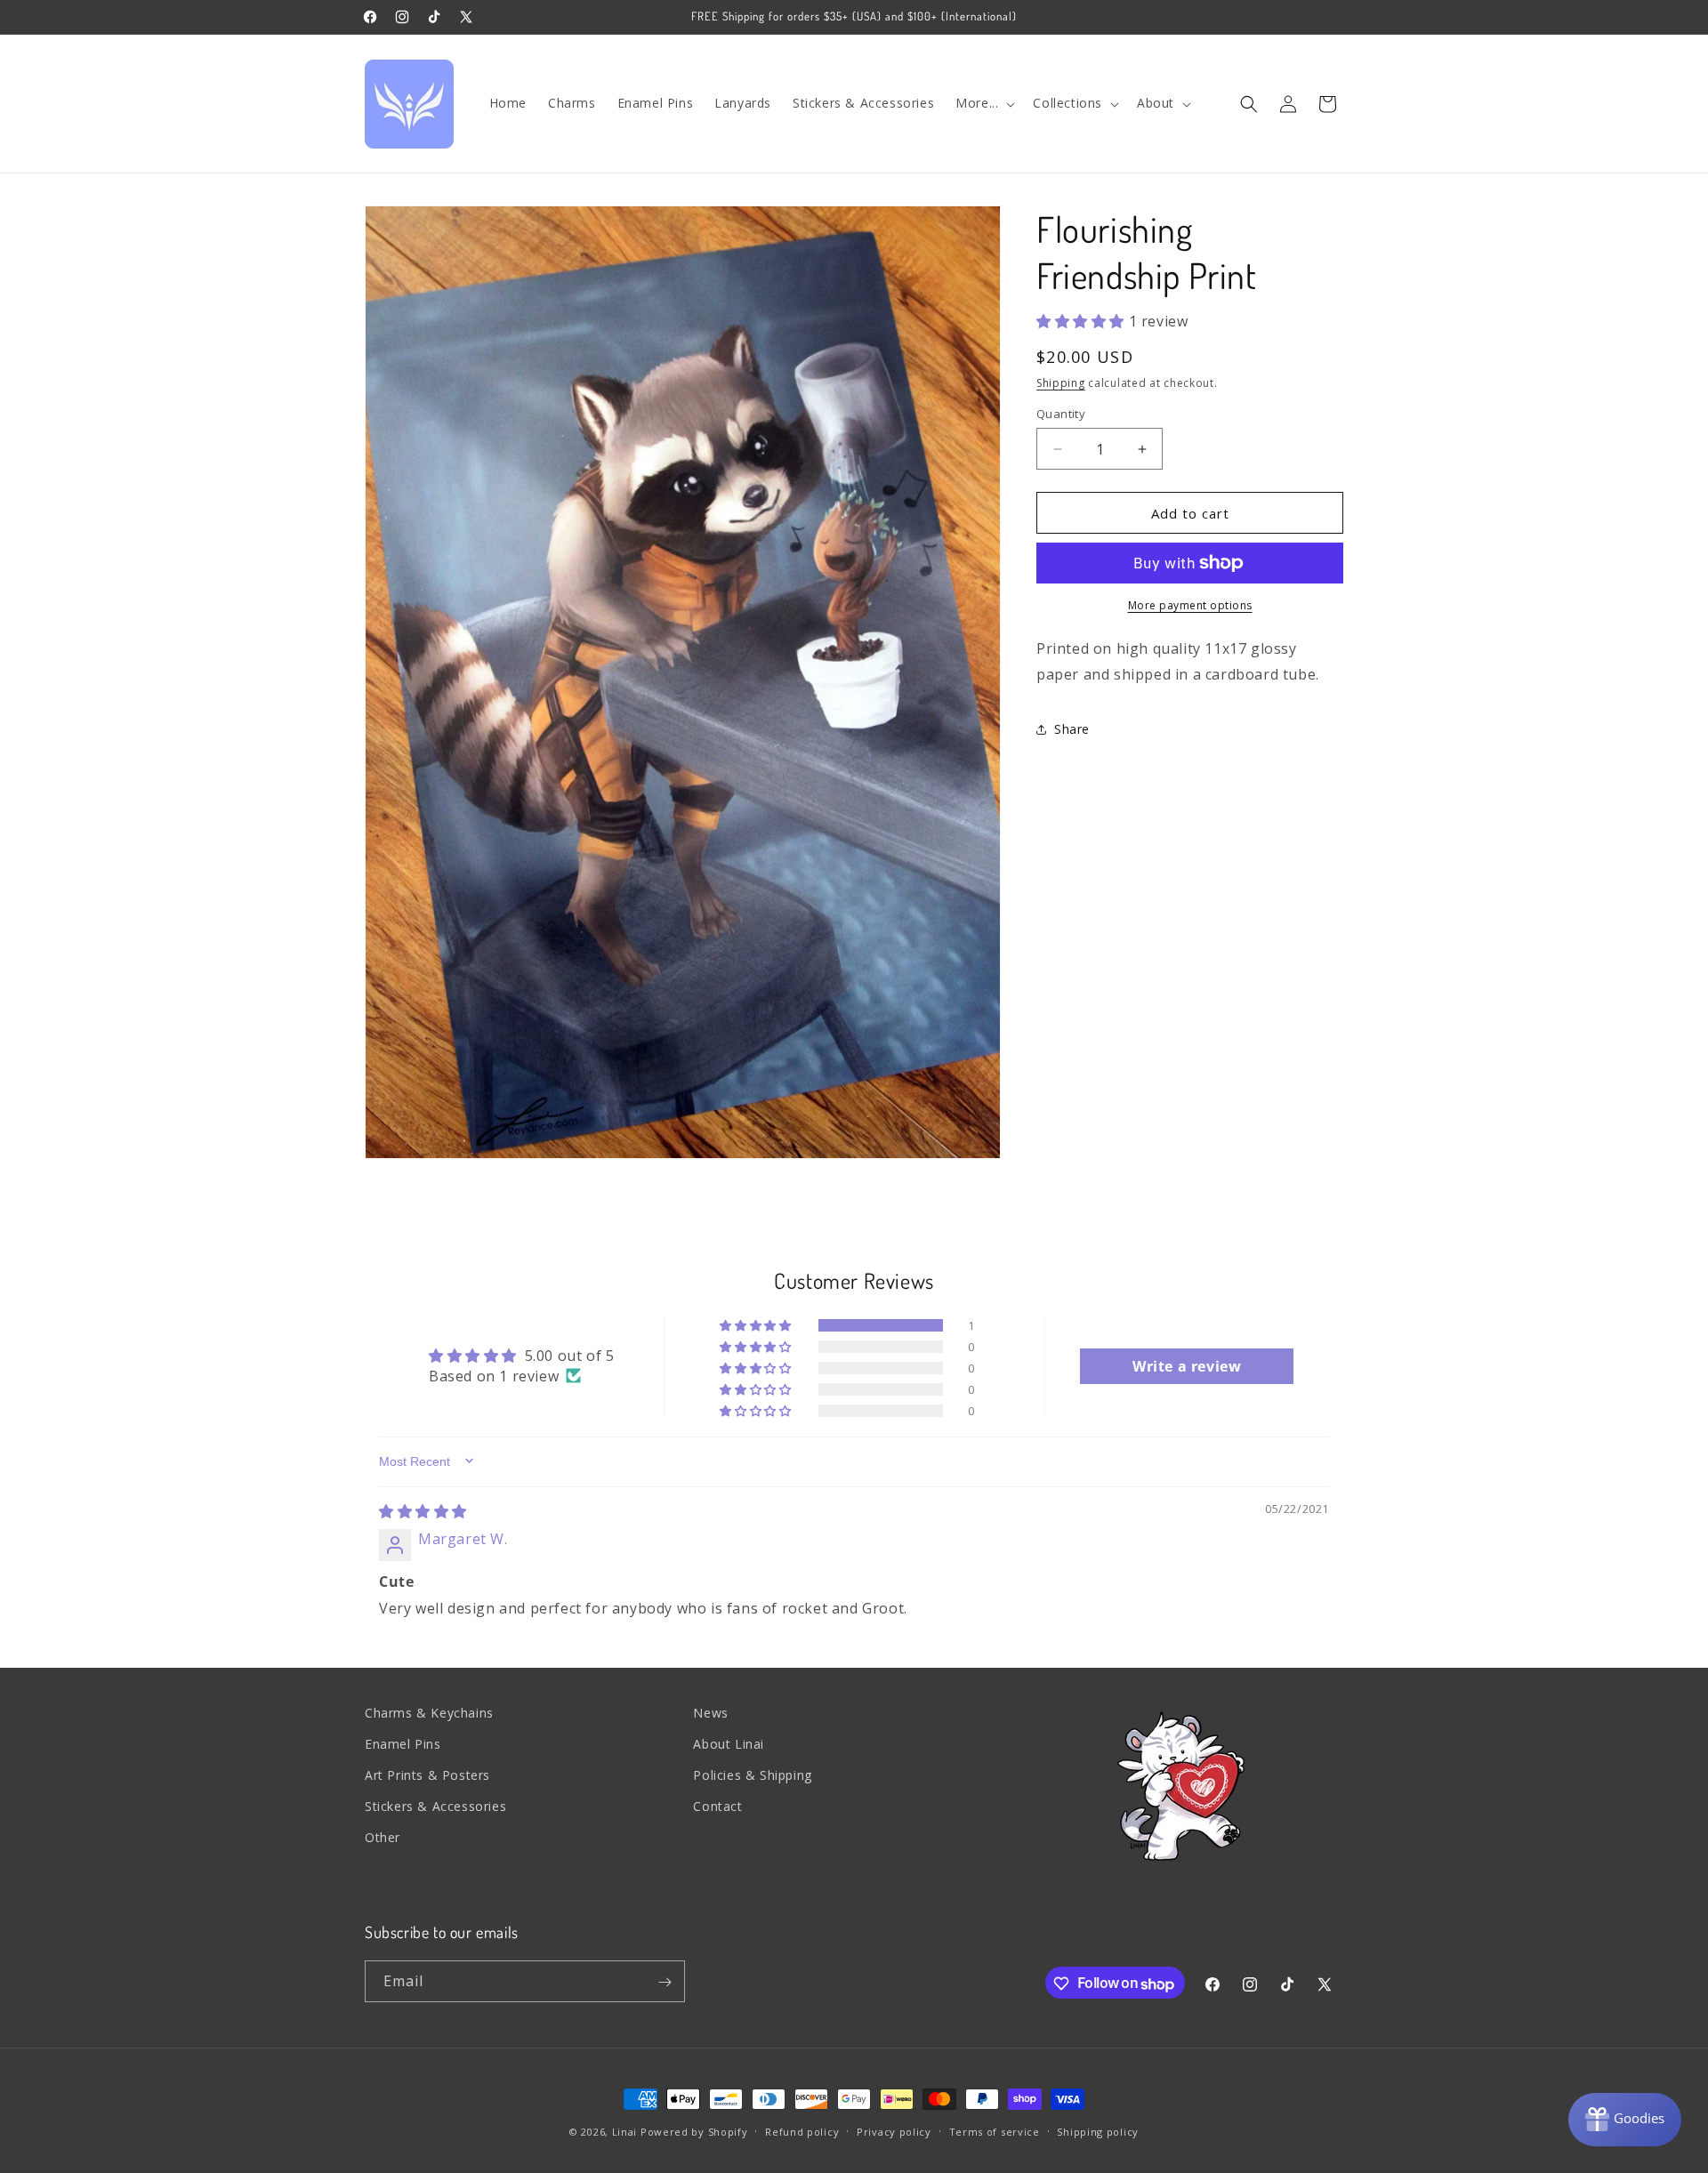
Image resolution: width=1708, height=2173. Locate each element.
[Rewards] (1625, 2120)
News (710, 1713)
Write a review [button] (1187, 1365)
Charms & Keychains (429, 1713)
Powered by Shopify (694, 2132)
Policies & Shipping (752, 1776)
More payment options (1190, 605)
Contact (717, 1807)
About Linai (729, 1744)
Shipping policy (1098, 2131)
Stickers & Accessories (435, 1807)
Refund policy (802, 2131)
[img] (423, 1511)
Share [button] (1072, 729)
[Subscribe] (665, 1982)
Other (383, 1838)
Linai (625, 2132)
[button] (983, 103)
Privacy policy (894, 2131)
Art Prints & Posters (427, 1776)
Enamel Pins (403, 1744)
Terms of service (995, 2131)
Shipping (1061, 382)
